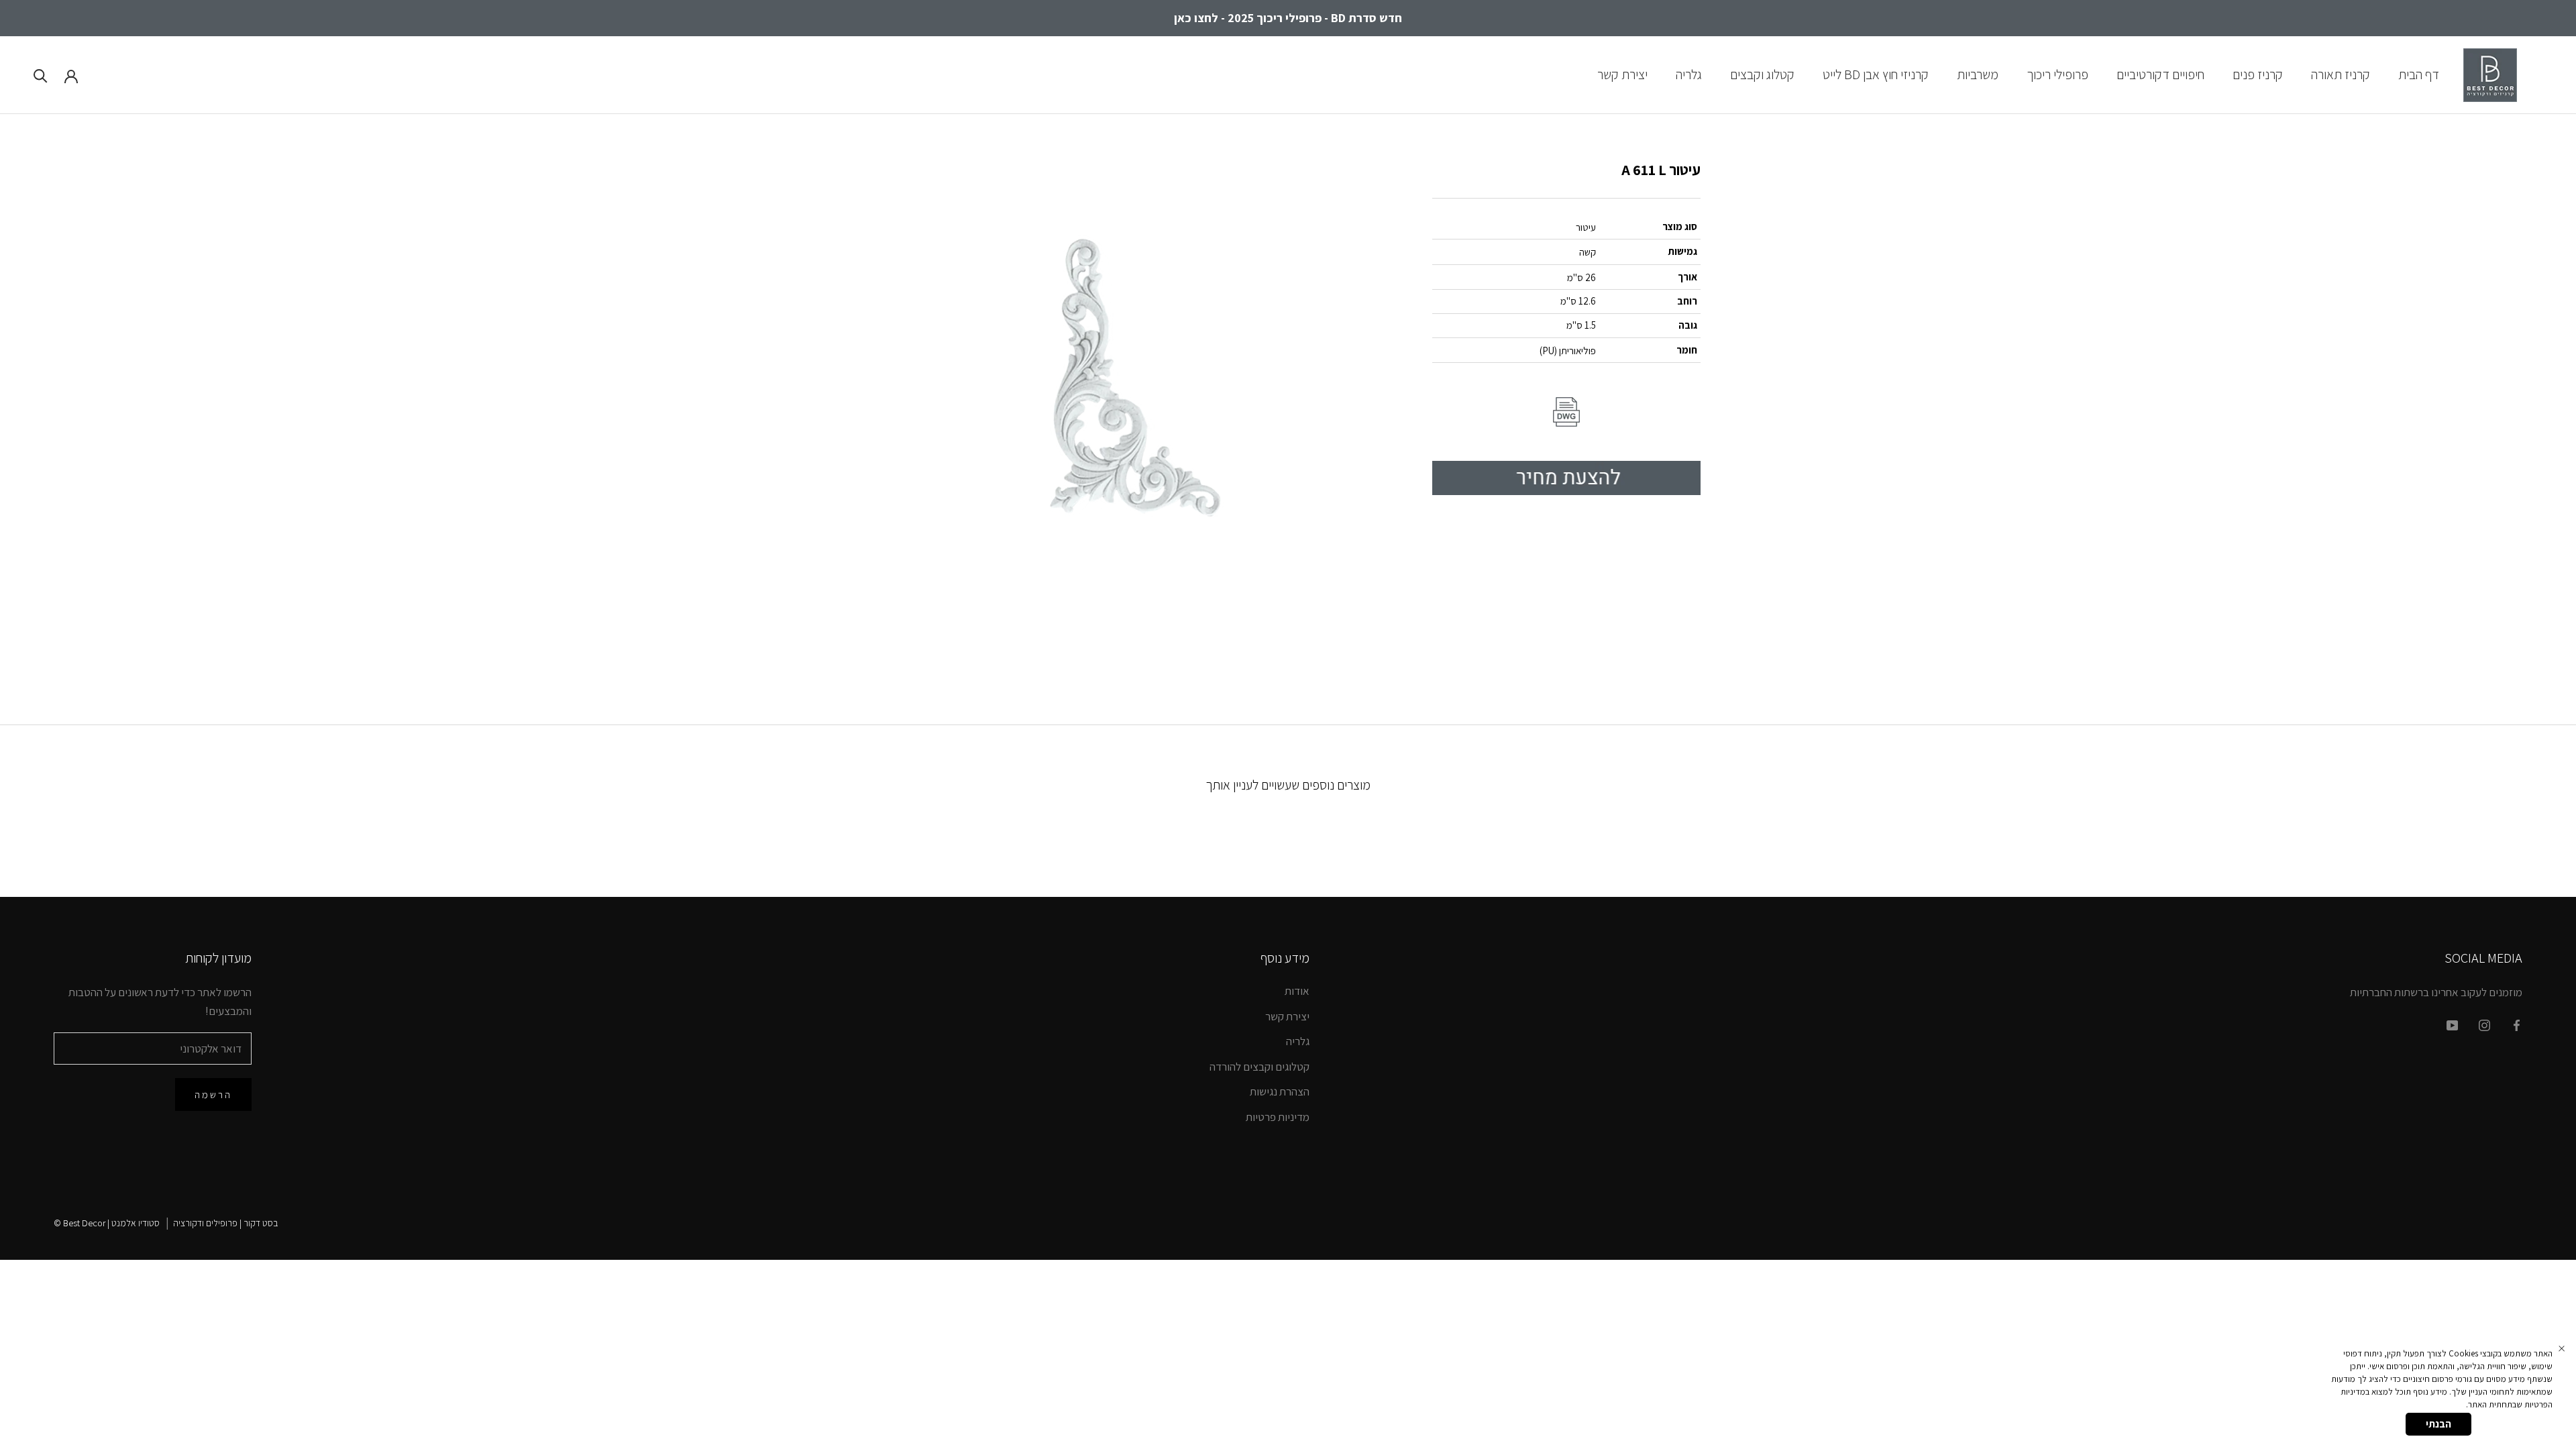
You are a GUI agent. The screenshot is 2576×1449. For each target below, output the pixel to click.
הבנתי (2438, 1424)
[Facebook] (2517, 1024)
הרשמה (213, 1094)
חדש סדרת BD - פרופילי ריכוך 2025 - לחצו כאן (1288, 18)
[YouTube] (2452, 1024)
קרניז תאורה (2341, 74)
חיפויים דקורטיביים (2160, 74)
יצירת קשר (1622, 74)
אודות (1297, 991)
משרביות (1978, 74)
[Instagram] (2484, 1024)
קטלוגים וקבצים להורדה (1259, 1067)
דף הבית (2419, 74)
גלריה (1689, 74)
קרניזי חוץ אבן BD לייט (1876, 74)
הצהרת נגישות (1280, 1091)
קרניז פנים (2258, 74)
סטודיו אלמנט (136, 1223)
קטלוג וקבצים (1762, 74)
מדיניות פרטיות (1278, 1117)
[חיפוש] (41, 75)
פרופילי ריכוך (2057, 74)
